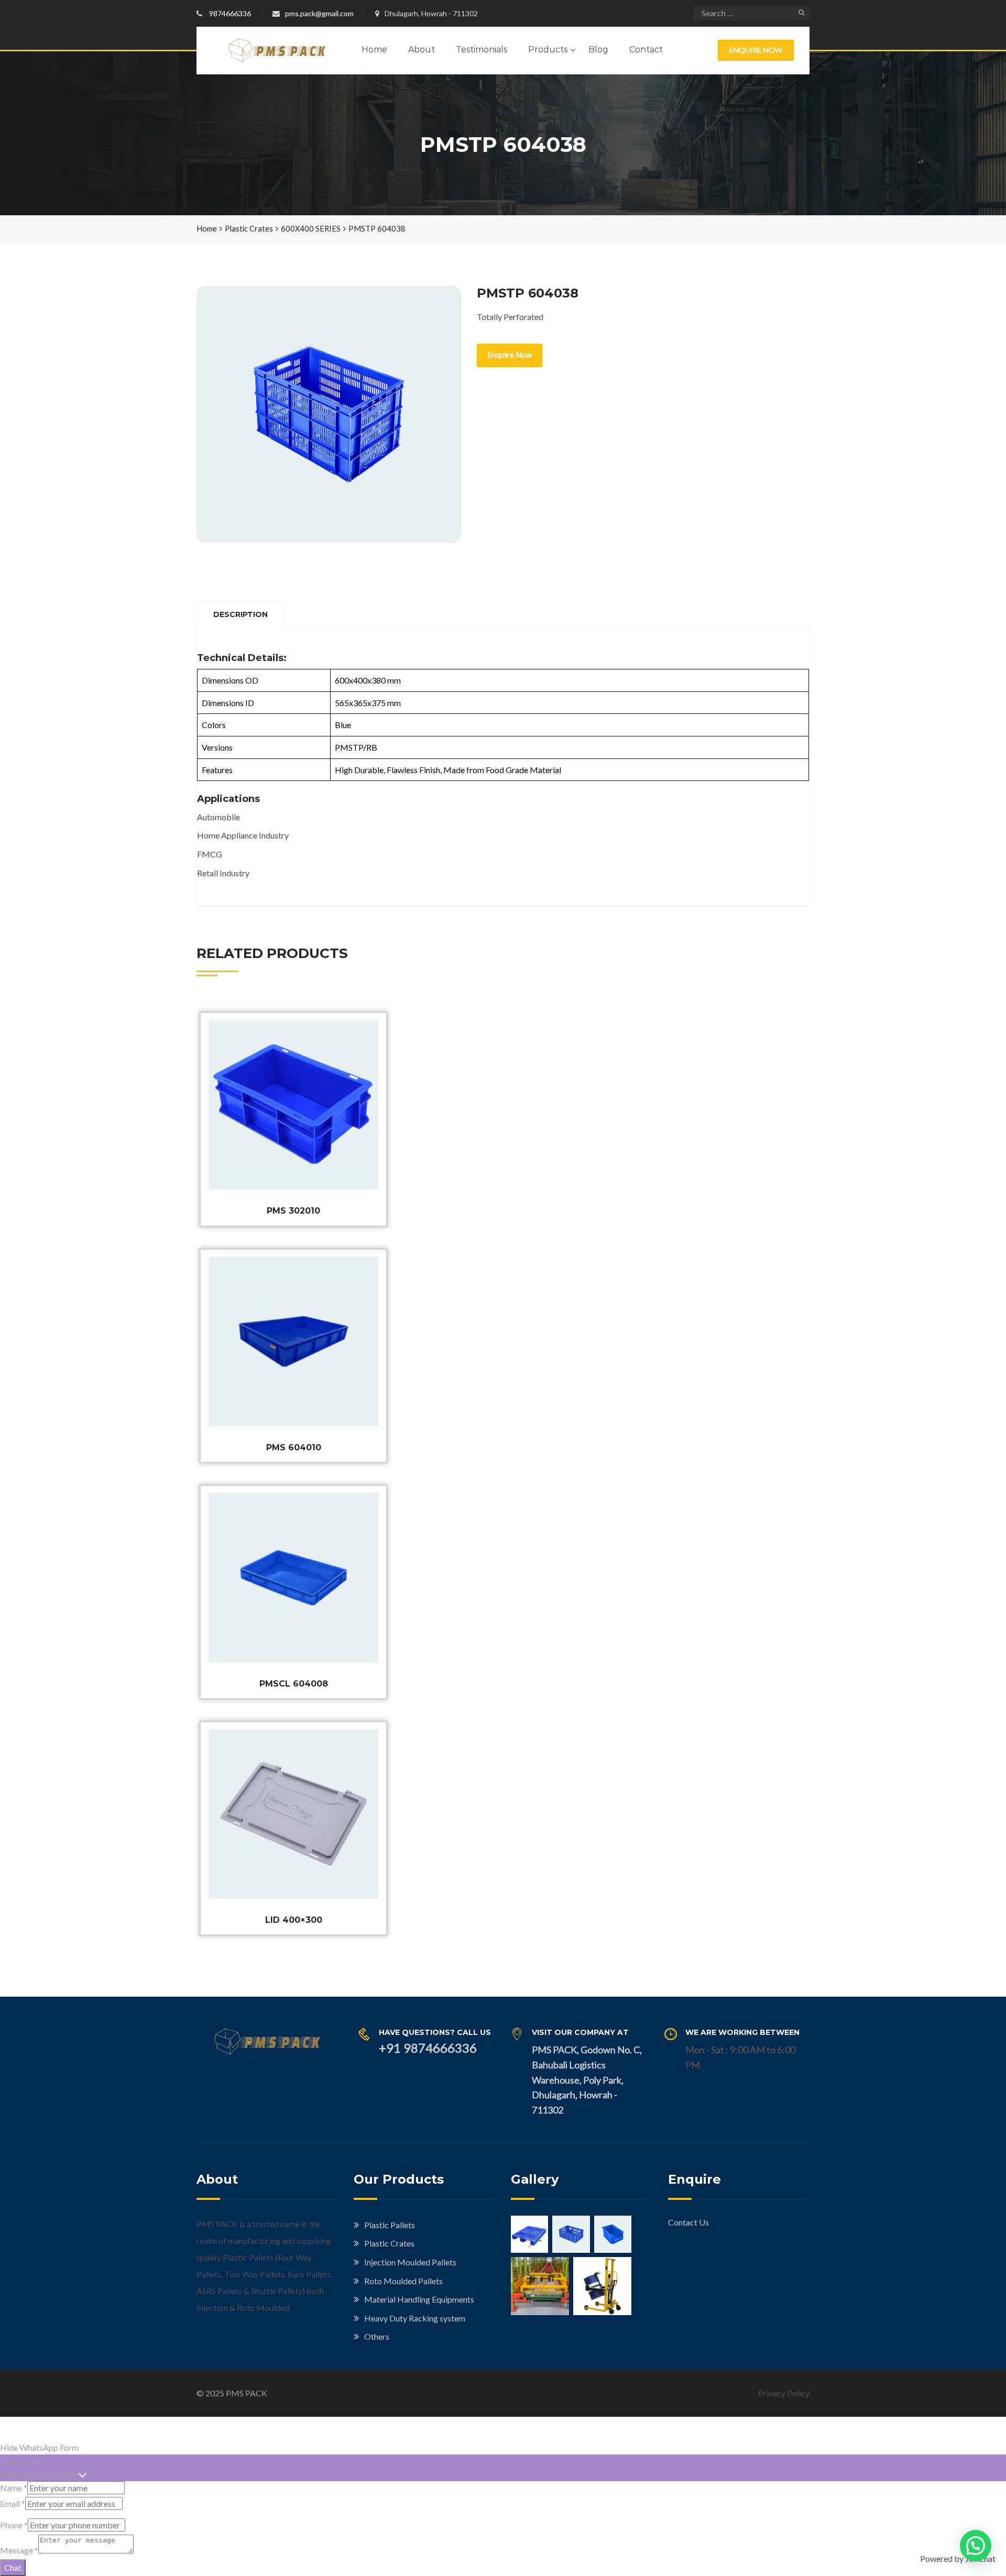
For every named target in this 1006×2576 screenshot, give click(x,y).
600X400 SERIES (311, 228)
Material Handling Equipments (419, 2299)
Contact (646, 49)
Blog (598, 49)
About (422, 49)
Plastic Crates (249, 228)
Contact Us (688, 2222)
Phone (14, 2525)
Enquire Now (756, 50)
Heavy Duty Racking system (415, 2318)
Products (548, 49)
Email (13, 2503)
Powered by (958, 2558)
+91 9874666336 (428, 2048)
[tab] (240, 614)
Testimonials (482, 49)
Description (240, 614)
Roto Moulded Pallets (403, 2281)
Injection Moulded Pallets (410, 2262)
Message (19, 2550)
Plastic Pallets (390, 2225)
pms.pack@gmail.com (319, 13)
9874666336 (230, 13)
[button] (976, 2546)
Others (377, 2336)
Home (374, 49)
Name (14, 2488)
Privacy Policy (784, 2393)
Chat (13, 2567)
